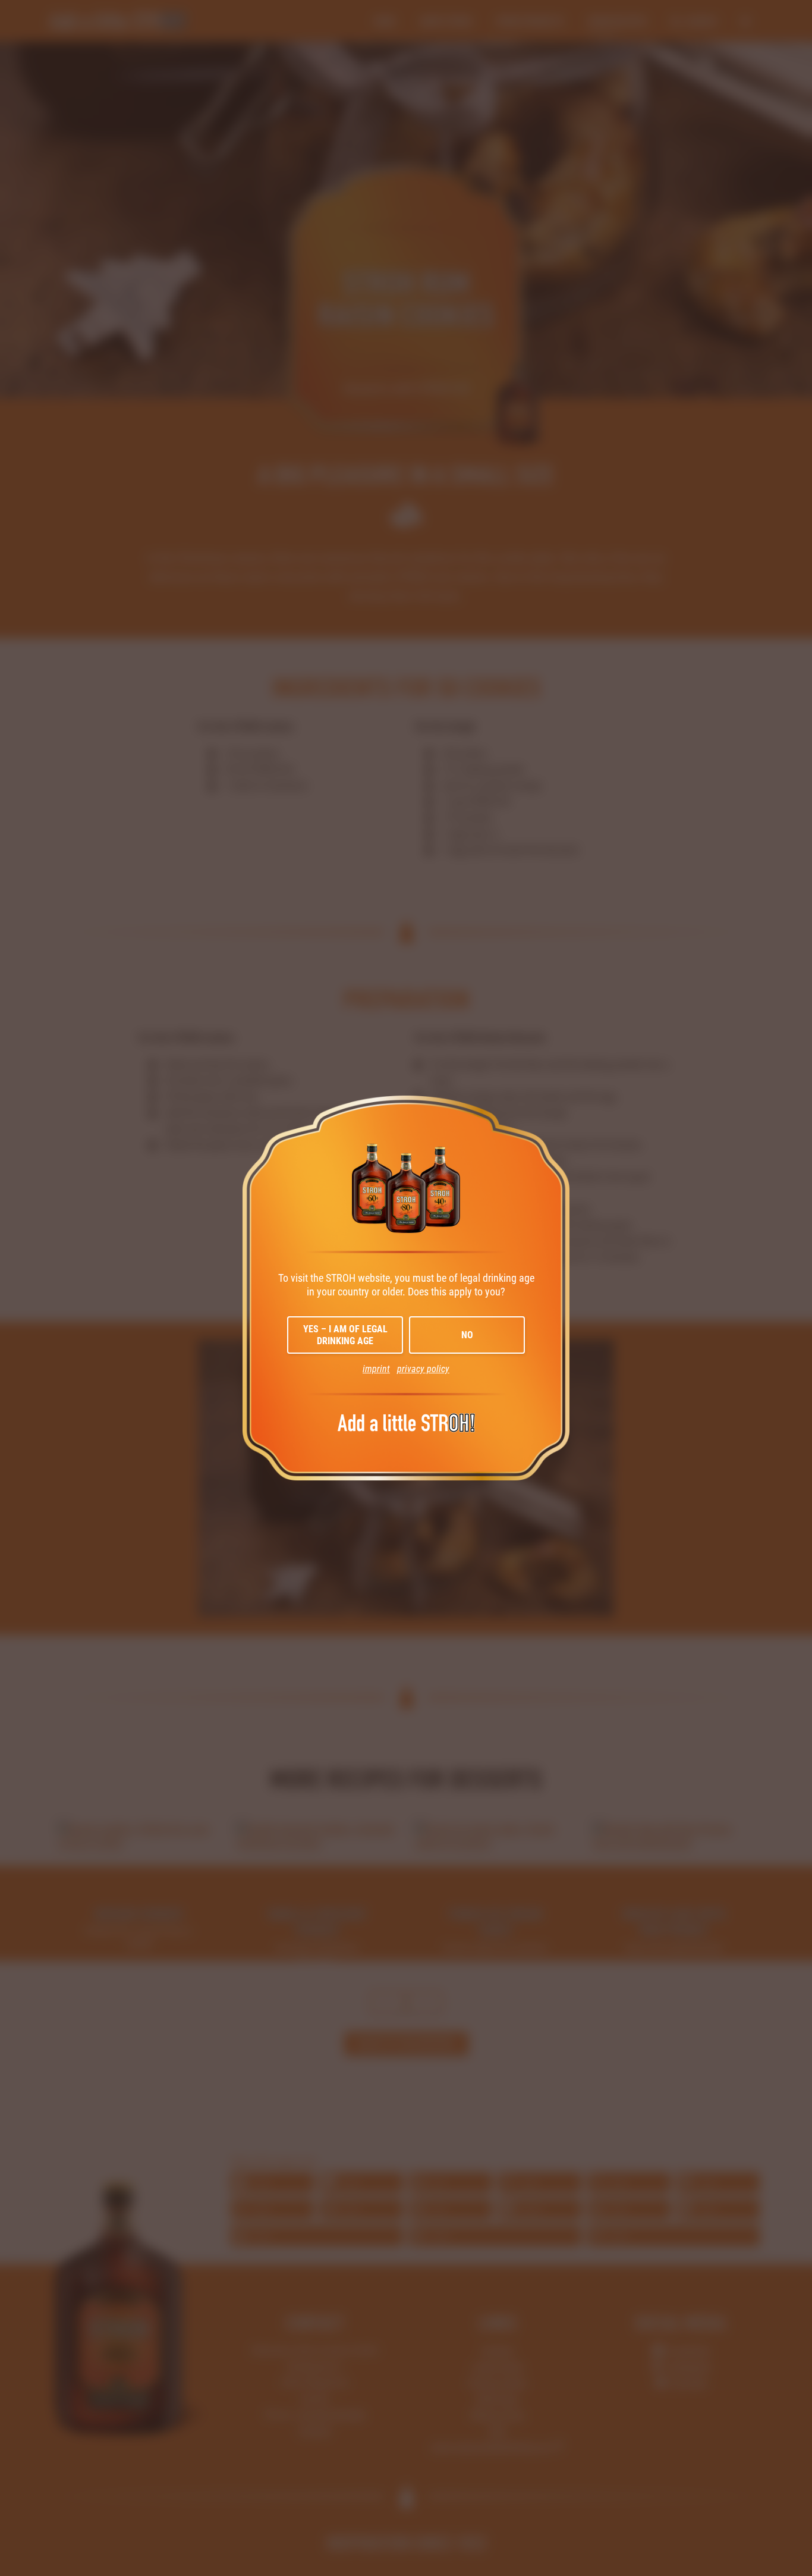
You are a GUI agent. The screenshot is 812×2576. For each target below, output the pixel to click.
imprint (376, 1369)
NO (467, 1335)
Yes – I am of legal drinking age (345, 1335)
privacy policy (423, 1369)
